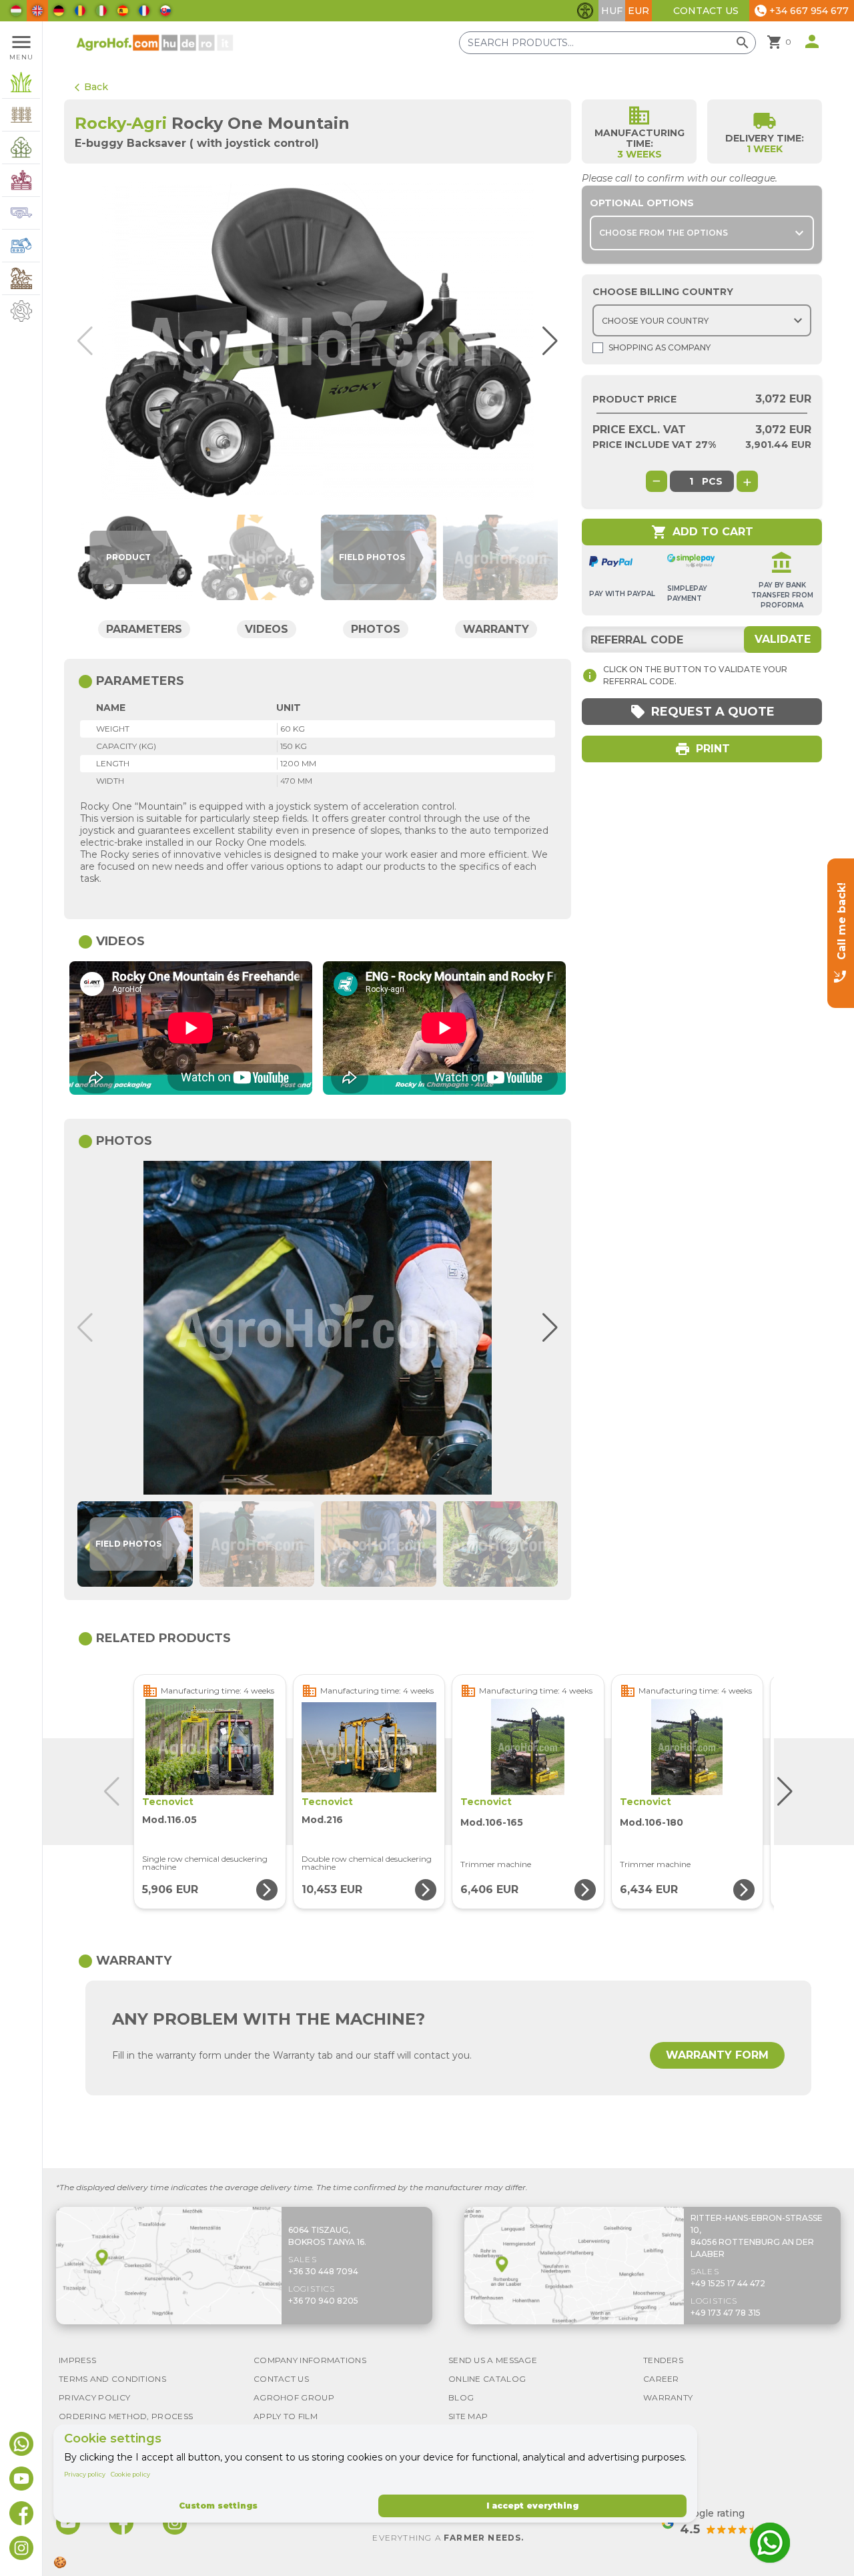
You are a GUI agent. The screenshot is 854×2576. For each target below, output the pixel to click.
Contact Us (706, 11)
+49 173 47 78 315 (726, 2313)
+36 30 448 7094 (323, 2271)
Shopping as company (660, 347)
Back (91, 87)
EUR (638, 11)
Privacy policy (85, 2474)
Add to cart (702, 532)
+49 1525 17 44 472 (728, 2283)
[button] (546, 341)
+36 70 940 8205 (323, 2301)
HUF (612, 11)
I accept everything (532, 2506)
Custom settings (218, 2506)
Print (702, 749)
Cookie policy (130, 2474)
